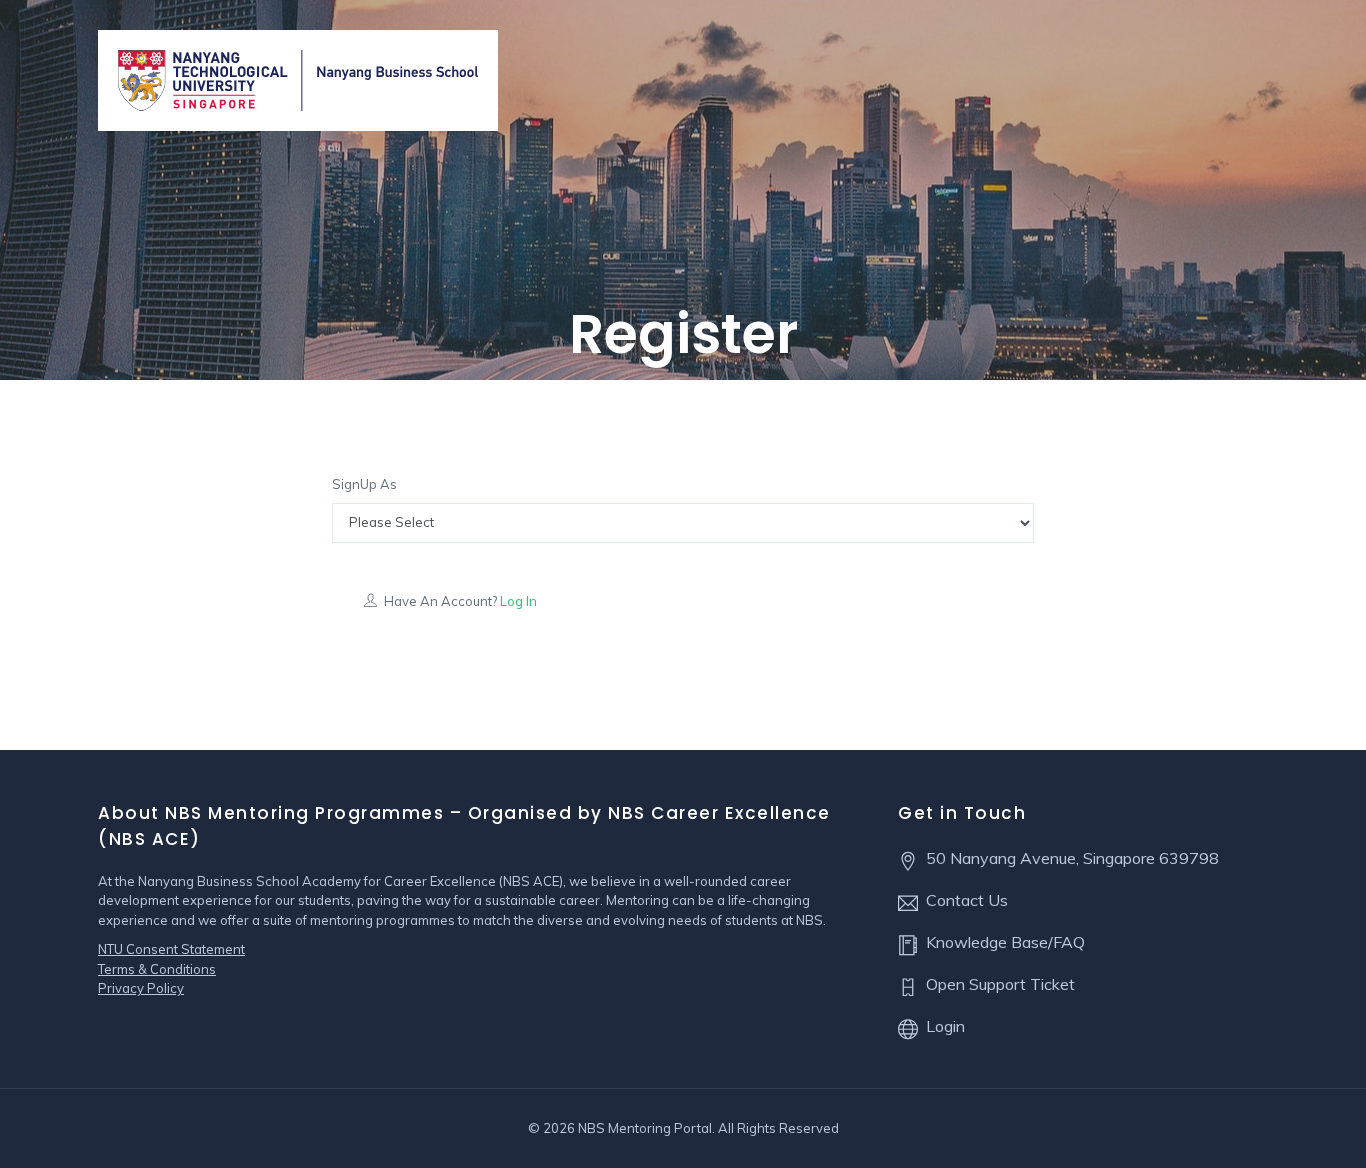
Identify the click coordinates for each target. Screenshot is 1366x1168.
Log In (517, 601)
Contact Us (967, 900)
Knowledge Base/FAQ (1005, 942)
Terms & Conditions (157, 969)
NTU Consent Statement (171, 949)
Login (945, 1026)
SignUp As (364, 484)
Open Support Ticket (1000, 984)
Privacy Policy (141, 988)
